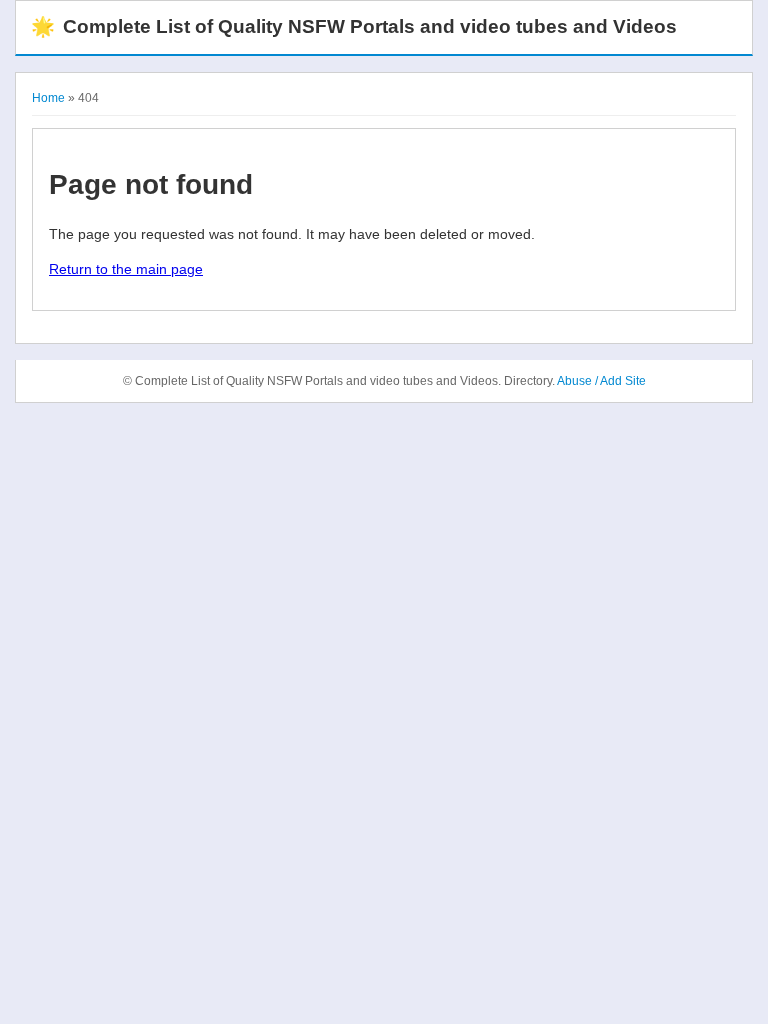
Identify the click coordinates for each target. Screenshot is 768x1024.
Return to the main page (126, 269)
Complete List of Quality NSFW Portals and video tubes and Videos (354, 26)
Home (48, 98)
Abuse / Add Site (601, 381)
